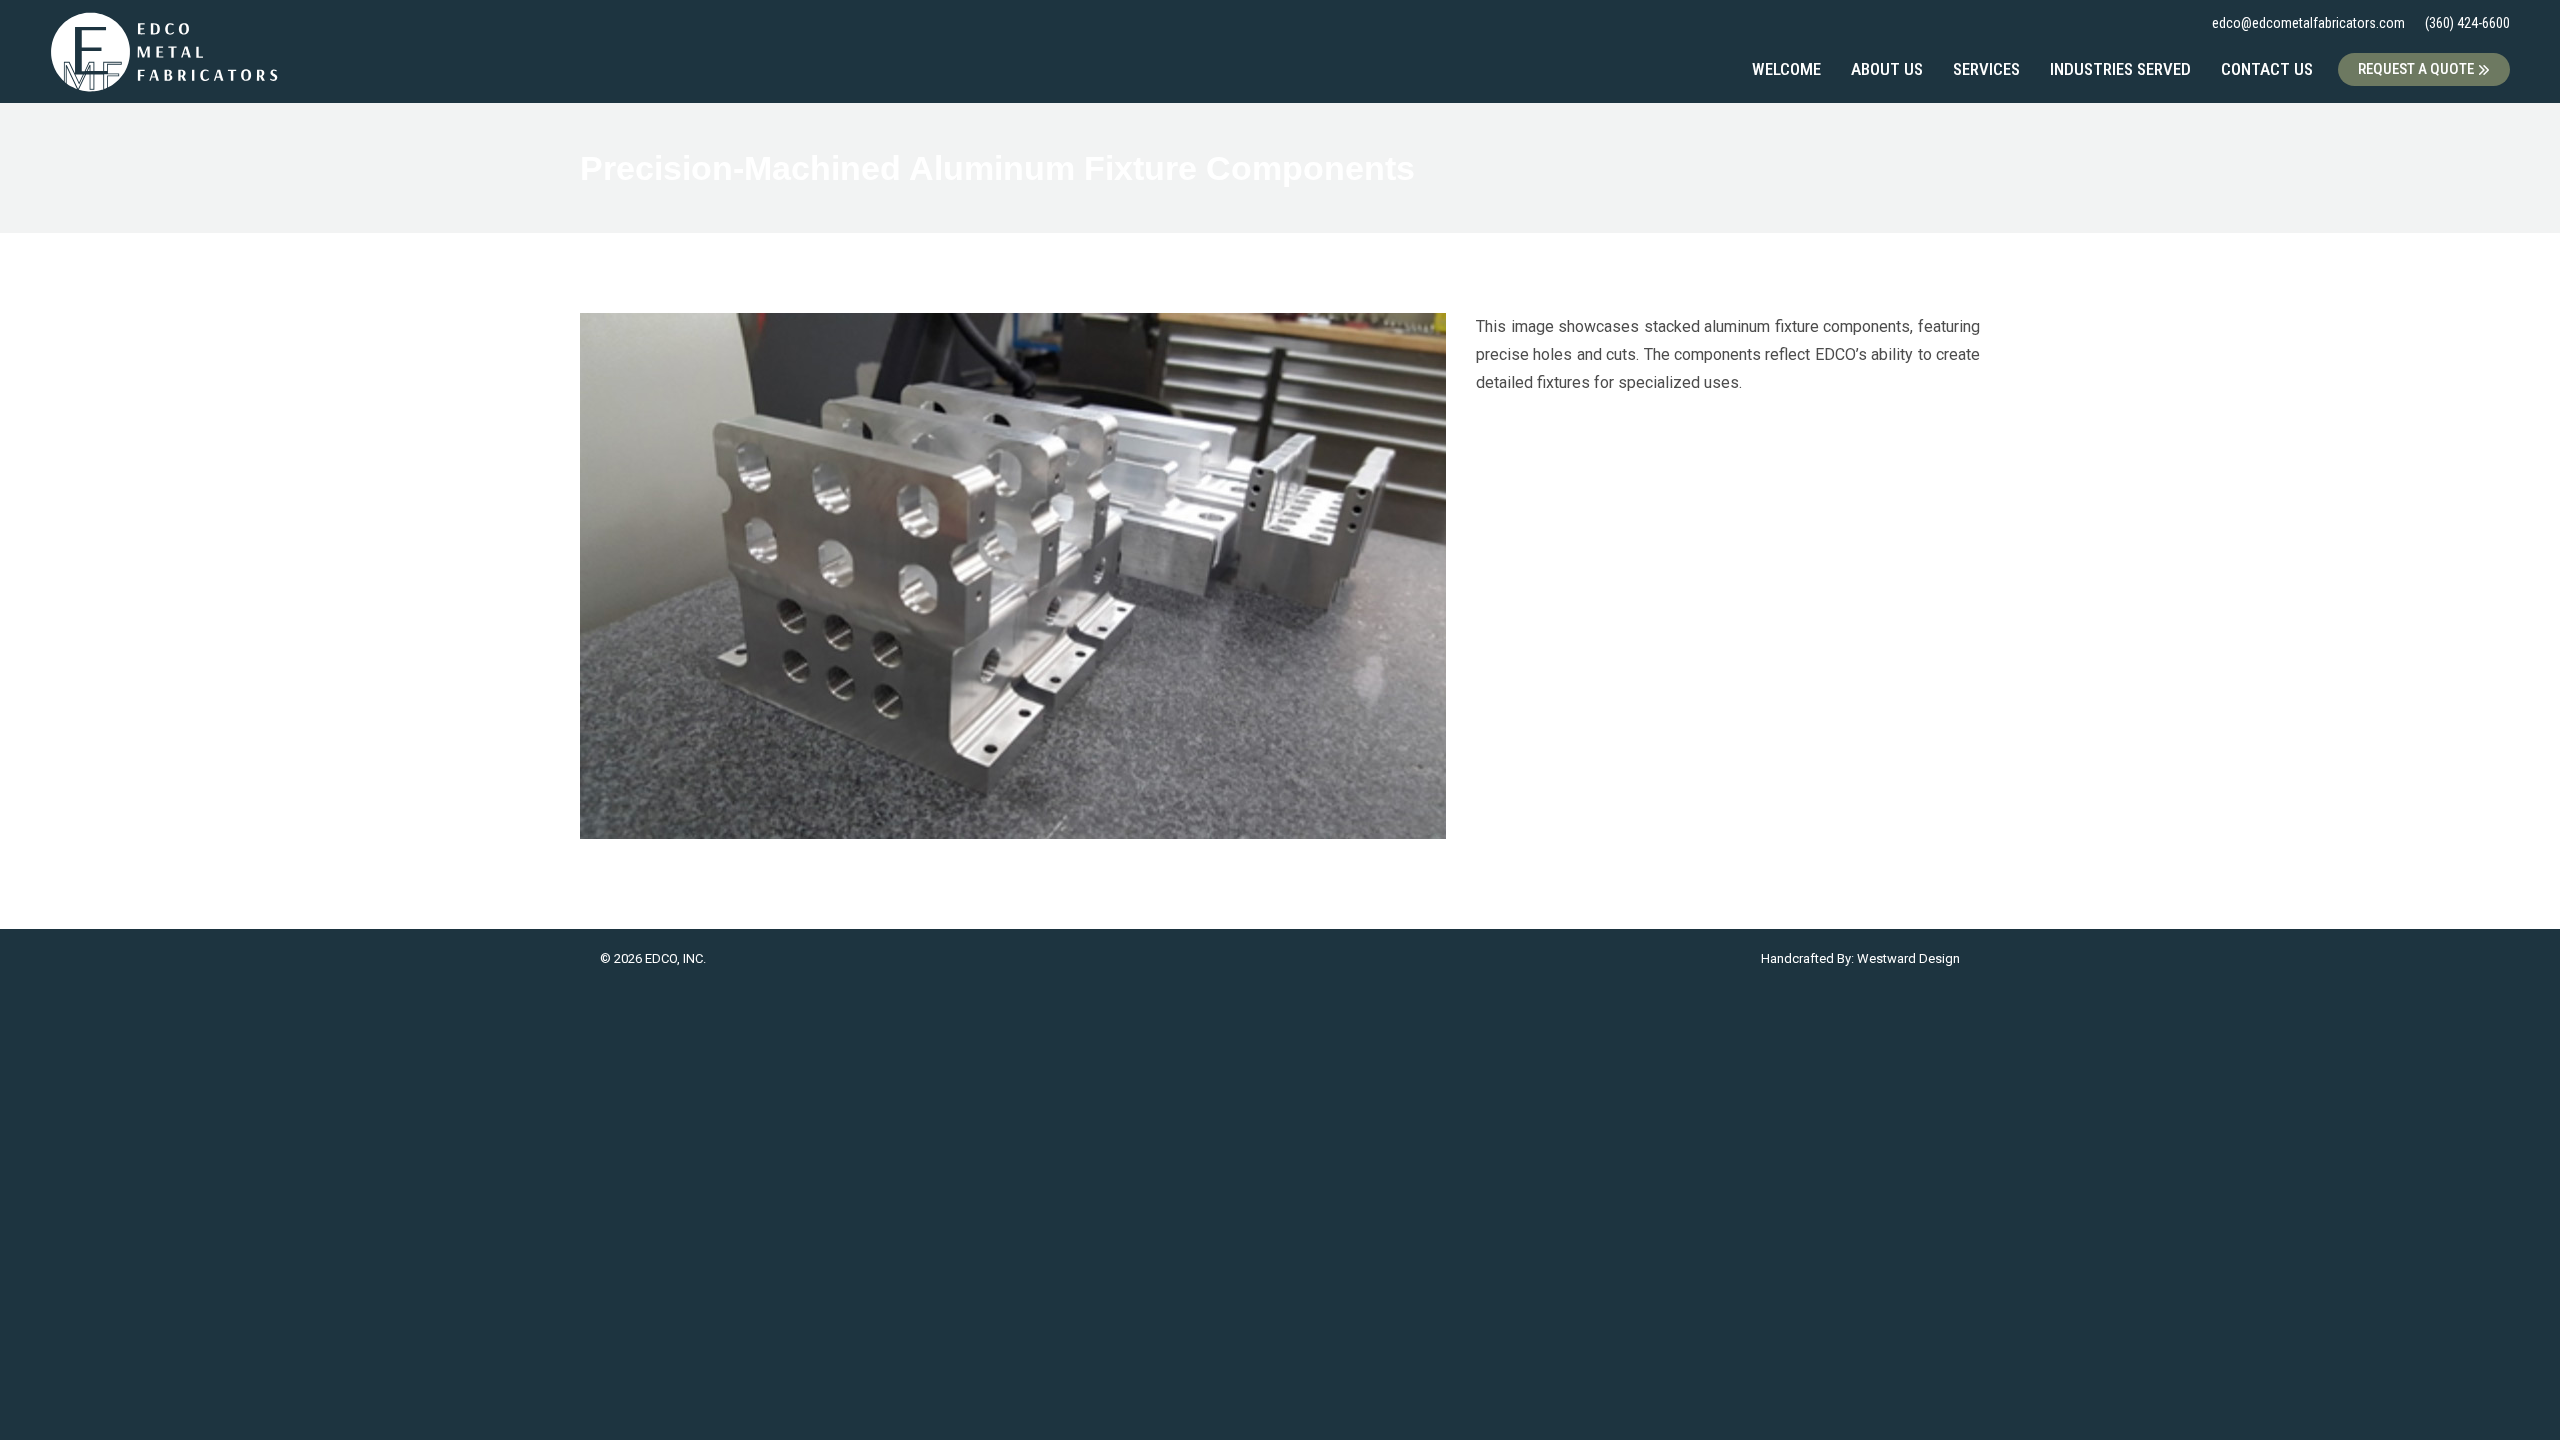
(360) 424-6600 (2467, 23)
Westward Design (1908, 958)
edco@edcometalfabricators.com (2308, 23)
